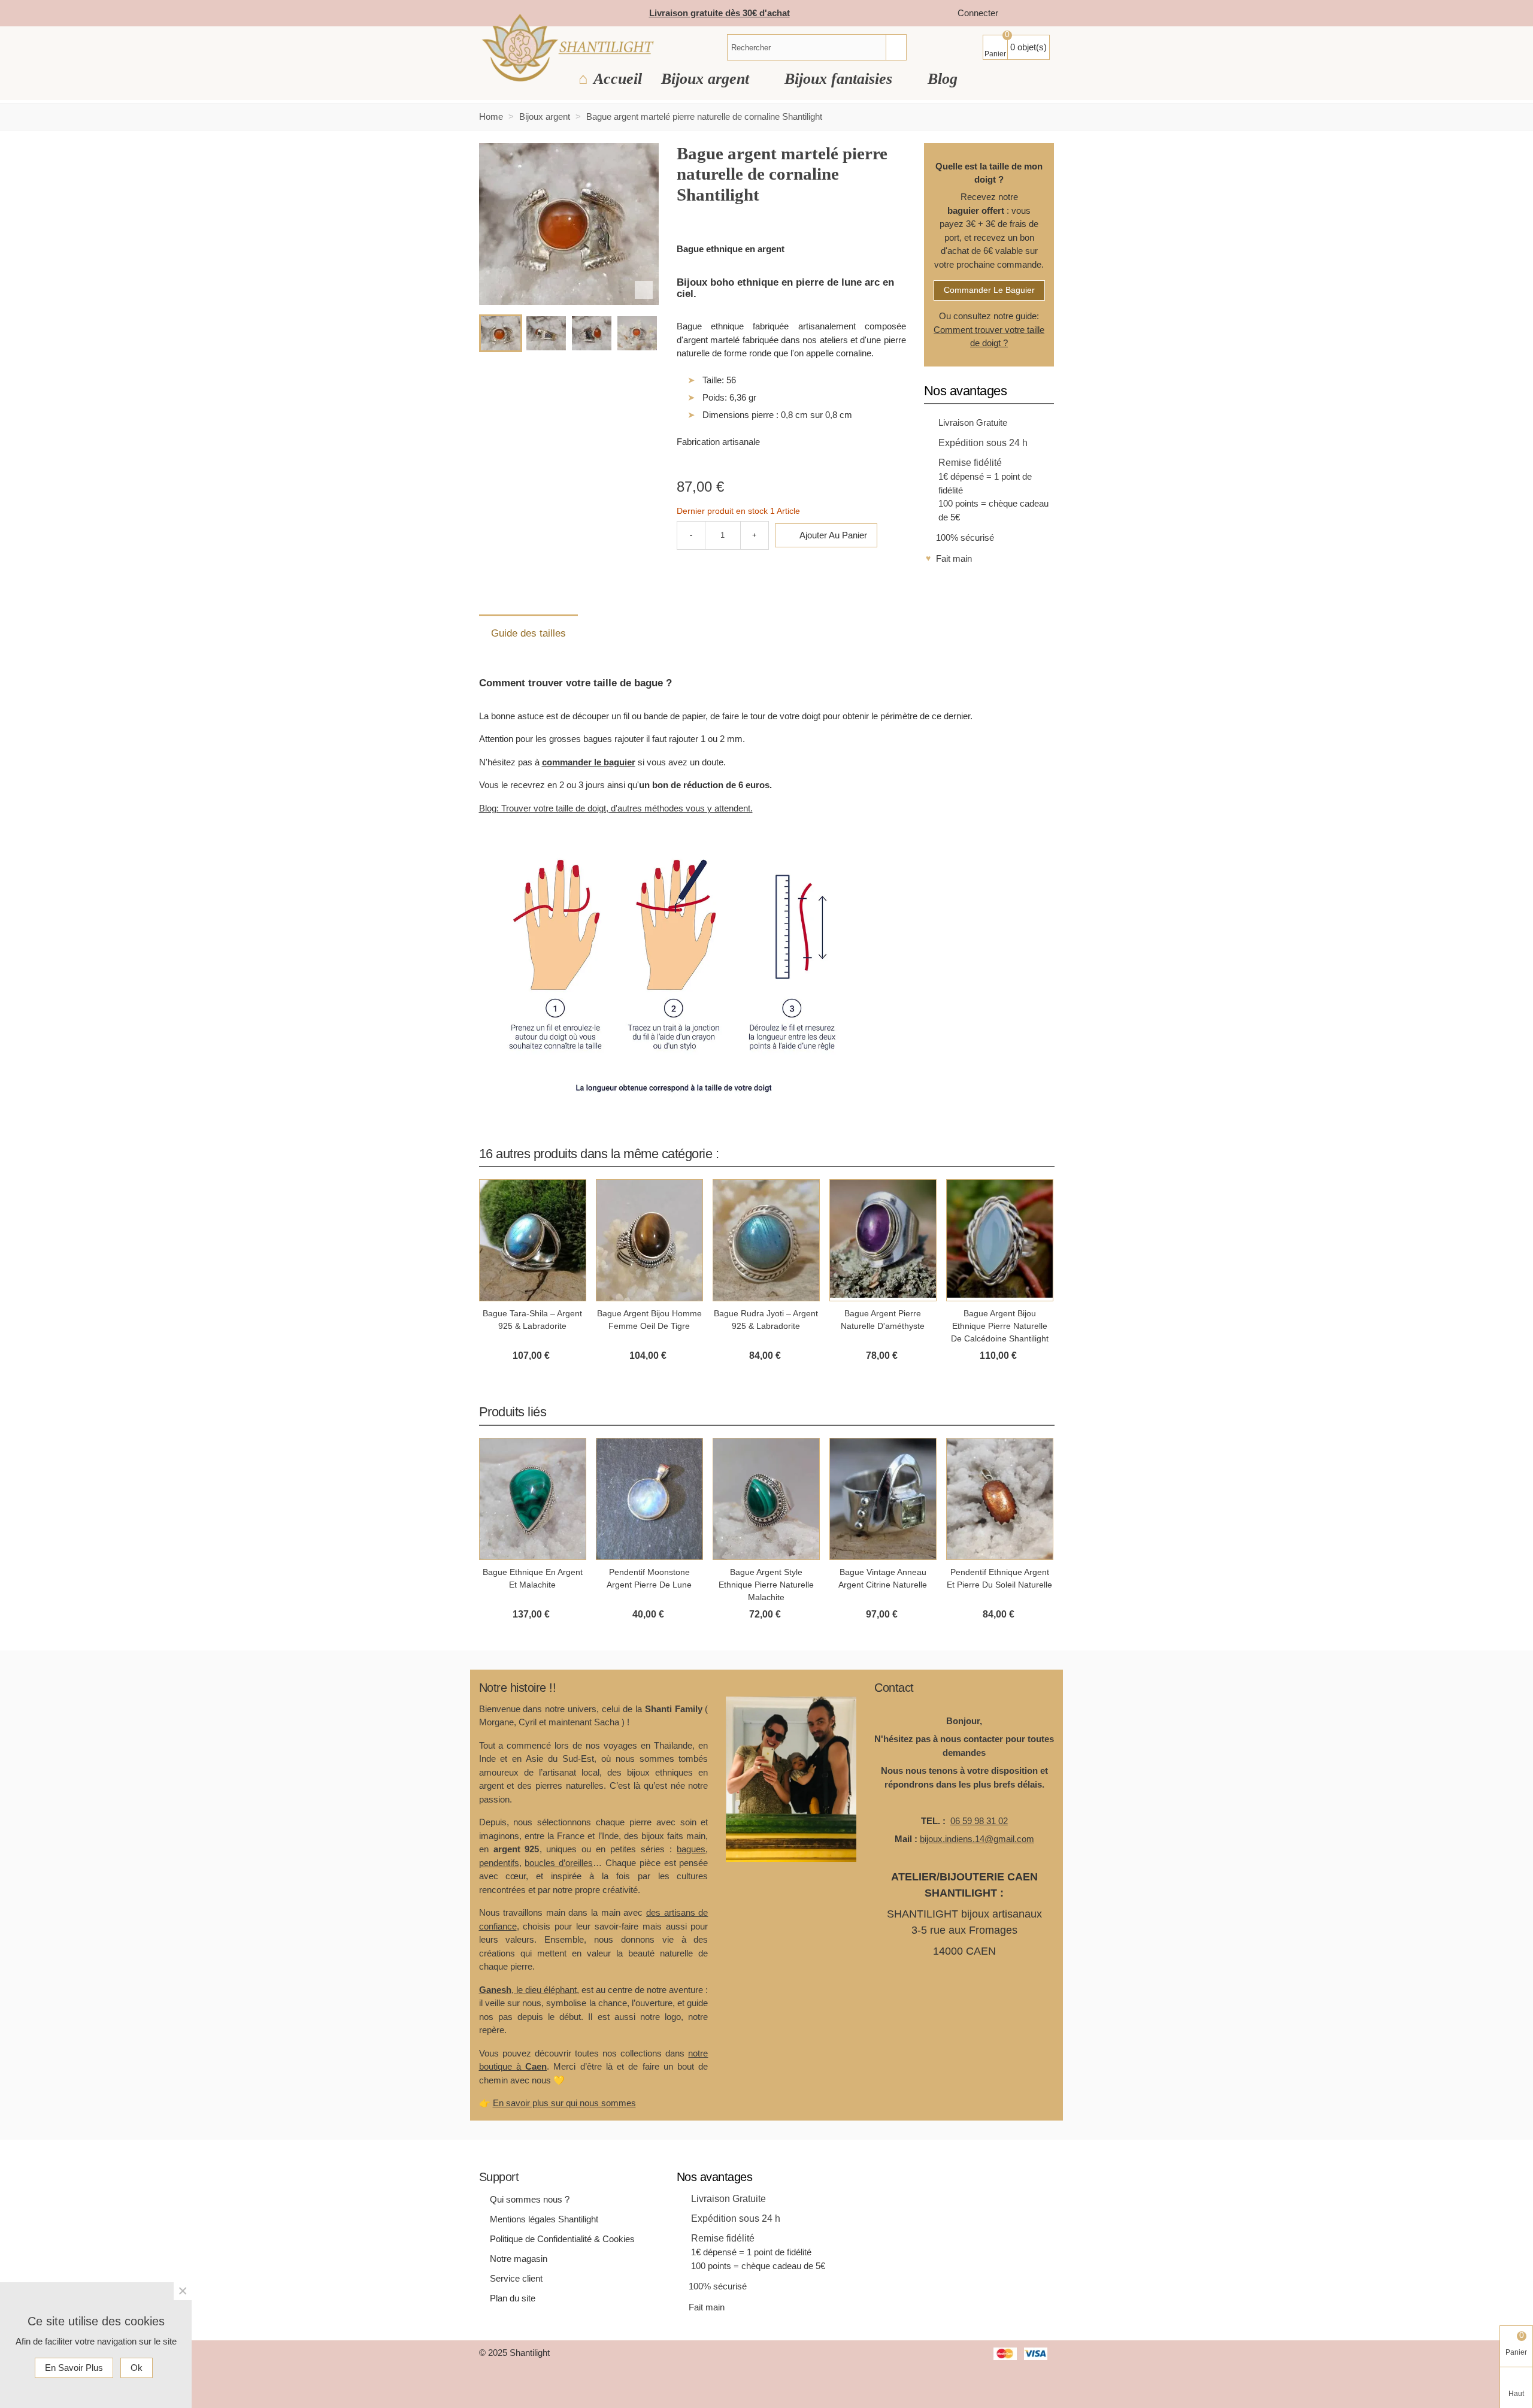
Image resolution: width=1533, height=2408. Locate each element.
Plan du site (513, 2298)
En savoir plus (74, 2368)
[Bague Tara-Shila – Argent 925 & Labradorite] (533, 1240)
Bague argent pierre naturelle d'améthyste (883, 1320)
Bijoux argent (707, 79)
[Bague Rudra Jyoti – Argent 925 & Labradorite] (766, 1240)
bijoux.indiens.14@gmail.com (977, 1839)
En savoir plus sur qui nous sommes (564, 2103)
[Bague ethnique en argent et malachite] (533, 1499)
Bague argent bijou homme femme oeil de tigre (649, 1320)
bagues (691, 1849)
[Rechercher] (896, 47)
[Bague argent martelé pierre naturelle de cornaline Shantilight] (644, 290)
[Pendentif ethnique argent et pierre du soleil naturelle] (1000, 1499)
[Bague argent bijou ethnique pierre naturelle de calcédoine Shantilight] (1000, 1240)
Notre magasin (519, 2259)
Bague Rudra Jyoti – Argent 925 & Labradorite (766, 1320)
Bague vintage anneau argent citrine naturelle (883, 1578)
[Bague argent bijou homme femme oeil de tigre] (649, 1240)
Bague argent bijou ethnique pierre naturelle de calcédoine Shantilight (1000, 1326)
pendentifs (499, 1863)
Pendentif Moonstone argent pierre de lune (649, 1578)
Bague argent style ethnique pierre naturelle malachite (766, 1585)
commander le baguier (989, 290)
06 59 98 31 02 (979, 1821)
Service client (516, 2278)
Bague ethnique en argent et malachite (533, 1578)
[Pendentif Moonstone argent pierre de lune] (649, 1499)
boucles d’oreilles (559, 1863)
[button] (1031, 1153)
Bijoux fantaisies (840, 79)
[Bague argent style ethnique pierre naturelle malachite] (766, 1499)
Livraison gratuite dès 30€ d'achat (719, 13)
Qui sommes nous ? (530, 2199)
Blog (943, 79)
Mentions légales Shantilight (544, 2219)
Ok (137, 2368)
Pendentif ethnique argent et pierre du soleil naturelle (999, 1578)
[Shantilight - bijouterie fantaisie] (567, 48)
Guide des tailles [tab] (528, 633)
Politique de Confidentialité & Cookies (562, 2239)
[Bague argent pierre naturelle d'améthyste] (883, 1240)
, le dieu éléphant (528, 1990)
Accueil (618, 79)
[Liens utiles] (1019, 13)
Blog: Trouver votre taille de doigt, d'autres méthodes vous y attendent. (616, 808)
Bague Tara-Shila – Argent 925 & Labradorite (532, 1320)
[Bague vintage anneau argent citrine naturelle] (883, 1499)
